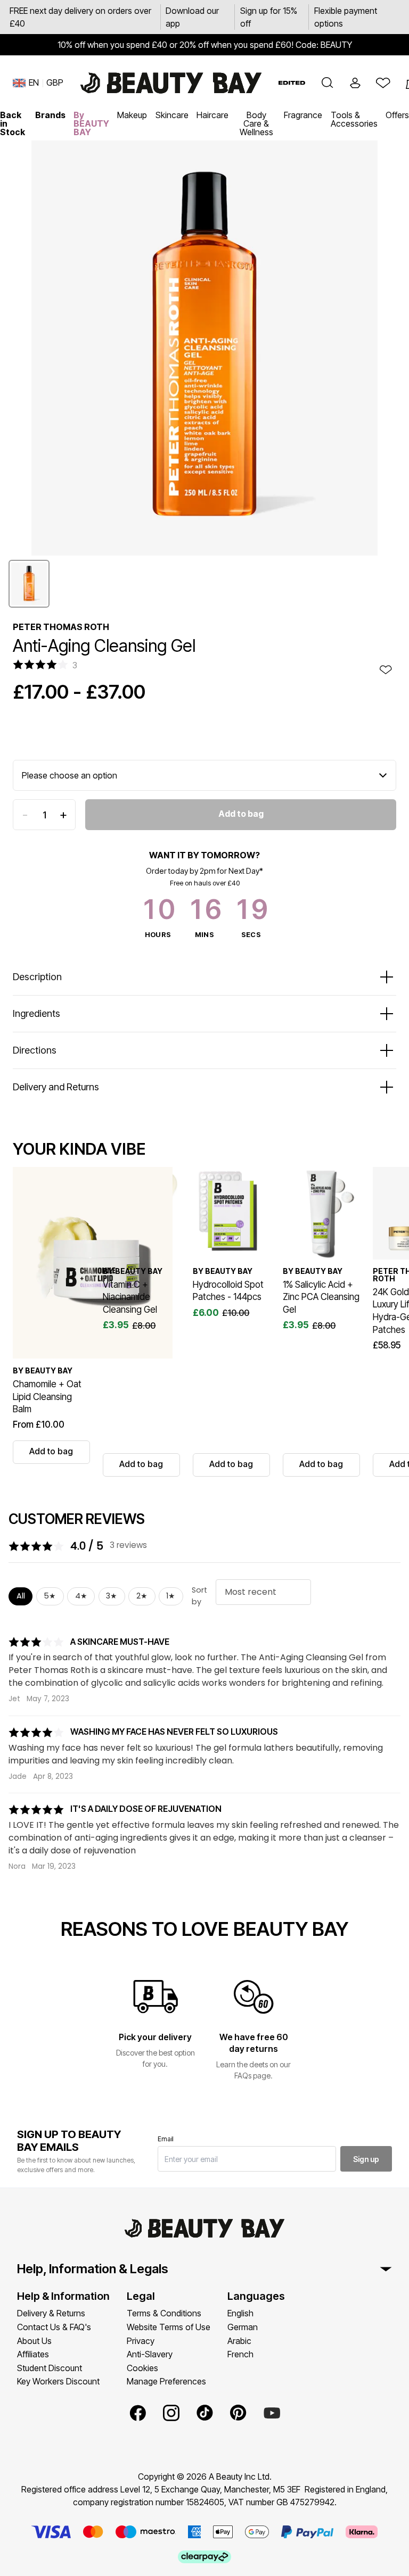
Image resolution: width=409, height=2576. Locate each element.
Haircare (212, 115)
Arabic (239, 2341)
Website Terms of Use (169, 2327)
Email (166, 2139)
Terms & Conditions (164, 2313)
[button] (328, 83)
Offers (397, 115)
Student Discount (50, 2368)
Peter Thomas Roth (61, 627)
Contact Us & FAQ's (54, 2327)
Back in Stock (13, 123)
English (240, 2313)
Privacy (141, 2341)
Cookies (142, 2368)
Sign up (366, 2159)
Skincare (172, 115)
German (243, 2327)
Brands (50, 115)
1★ (171, 1596)
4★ (81, 1596)
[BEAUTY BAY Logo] (171, 83)
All (21, 1596)
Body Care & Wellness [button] (256, 123)
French (240, 2354)
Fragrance (303, 115)
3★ (112, 1596)
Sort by (199, 1596)
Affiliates (33, 2354)
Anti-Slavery (150, 2354)
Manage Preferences (166, 2381)
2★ (142, 1596)
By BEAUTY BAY (91, 123)
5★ (50, 1596)
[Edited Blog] (292, 83)
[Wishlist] (383, 83)
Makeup (132, 115)
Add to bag (241, 814)
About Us (34, 2341)
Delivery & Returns (51, 2313)
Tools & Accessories (354, 119)
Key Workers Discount (58, 2381)
